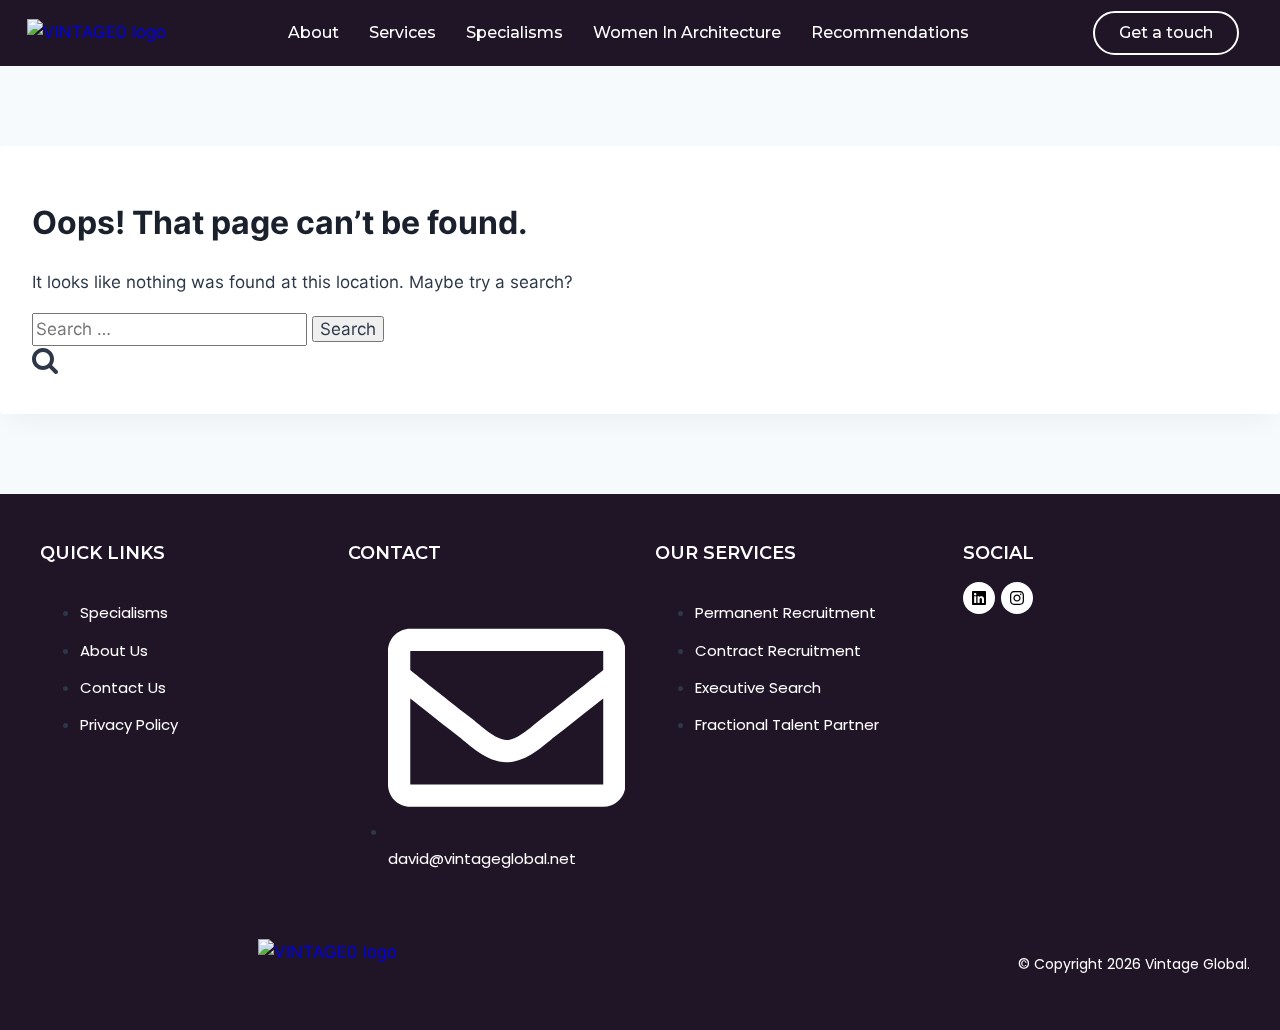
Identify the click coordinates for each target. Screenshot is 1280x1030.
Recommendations (890, 32)
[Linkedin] (979, 598)
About (313, 32)
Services (402, 32)
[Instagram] (1017, 598)
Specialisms (514, 32)
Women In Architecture (687, 32)
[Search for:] (172, 329)
